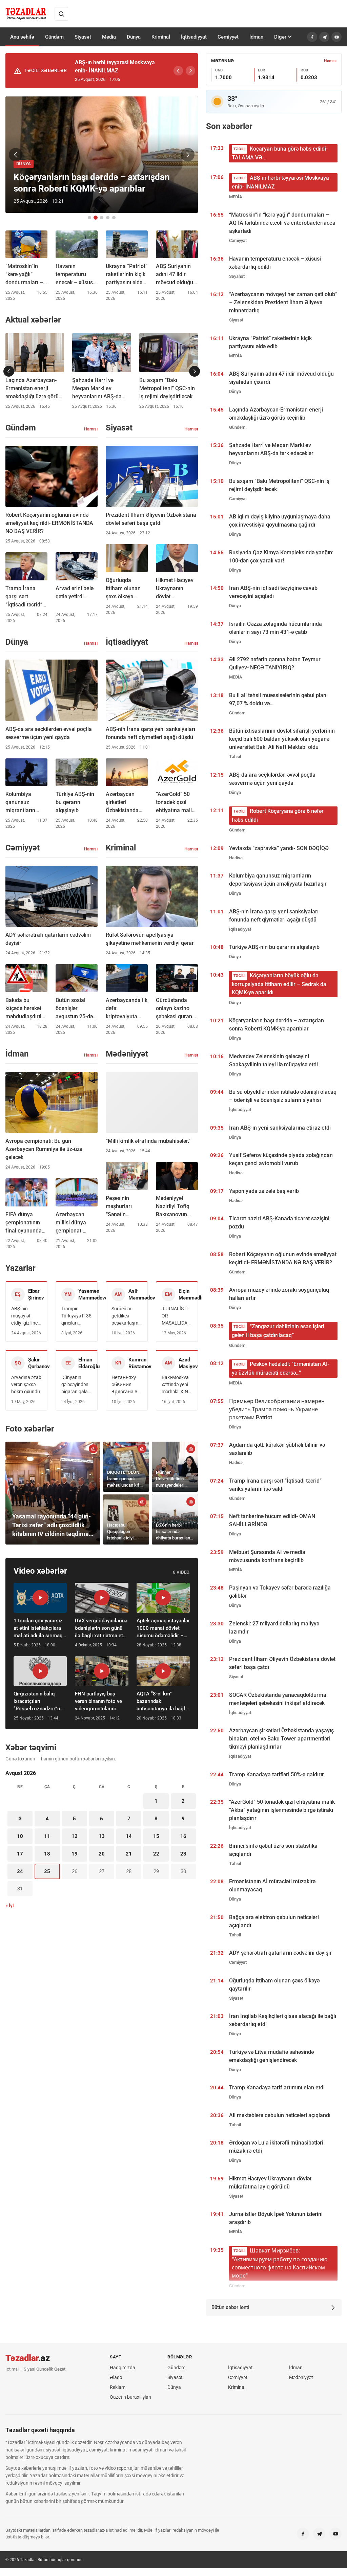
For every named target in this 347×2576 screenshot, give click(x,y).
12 (75, 1836)
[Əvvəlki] (178, 71)
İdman (256, 37)
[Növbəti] (190, 71)
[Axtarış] (61, 14)
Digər (280, 37)
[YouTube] (336, 37)
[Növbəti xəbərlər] (195, 371)
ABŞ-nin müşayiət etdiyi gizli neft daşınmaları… (26, 1316)
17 (20, 1854)
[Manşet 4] (108, 218)
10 (20, 1836)
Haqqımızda (123, 2368)
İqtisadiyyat (194, 37)
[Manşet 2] (96, 218)
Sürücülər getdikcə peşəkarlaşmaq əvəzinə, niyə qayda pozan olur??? (126, 1316)
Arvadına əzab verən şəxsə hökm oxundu (26, 1384)
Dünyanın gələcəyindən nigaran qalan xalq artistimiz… (76, 1385)
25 (47, 1871)
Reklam (118, 2387)
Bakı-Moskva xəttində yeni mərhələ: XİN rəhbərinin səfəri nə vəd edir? (175, 1385)
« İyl (10, 1906)
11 (47, 1836)
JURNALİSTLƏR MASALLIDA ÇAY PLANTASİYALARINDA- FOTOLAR (177, 1316)
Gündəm (54, 37)
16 (183, 1836)
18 (47, 1854)
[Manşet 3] (102, 218)
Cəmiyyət (228, 37)
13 (102, 1836)
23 (183, 1854)
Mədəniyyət (301, 2377)
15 (156, 1836)
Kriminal (161, 37)
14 (129, 1836)
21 (129, 1854)
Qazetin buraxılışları (130, 2397)
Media (109, 37)
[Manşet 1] (89, 218)
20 (102, 1854)
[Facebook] (312, 37)
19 (75, 1854)
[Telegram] (324, 37)
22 (156, 1854)
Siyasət (83, 37)
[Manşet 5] (114, 218)
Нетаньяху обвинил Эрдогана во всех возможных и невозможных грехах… (127, 1385)
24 (20, 1871)
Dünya (134, 37)
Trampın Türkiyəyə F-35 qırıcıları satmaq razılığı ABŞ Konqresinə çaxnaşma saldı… (76, 1316)
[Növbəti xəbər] (188, 155)
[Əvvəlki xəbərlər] (9, 371)
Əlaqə (116, 2377)
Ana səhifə (22, 37)
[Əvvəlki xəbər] (16, 155)
